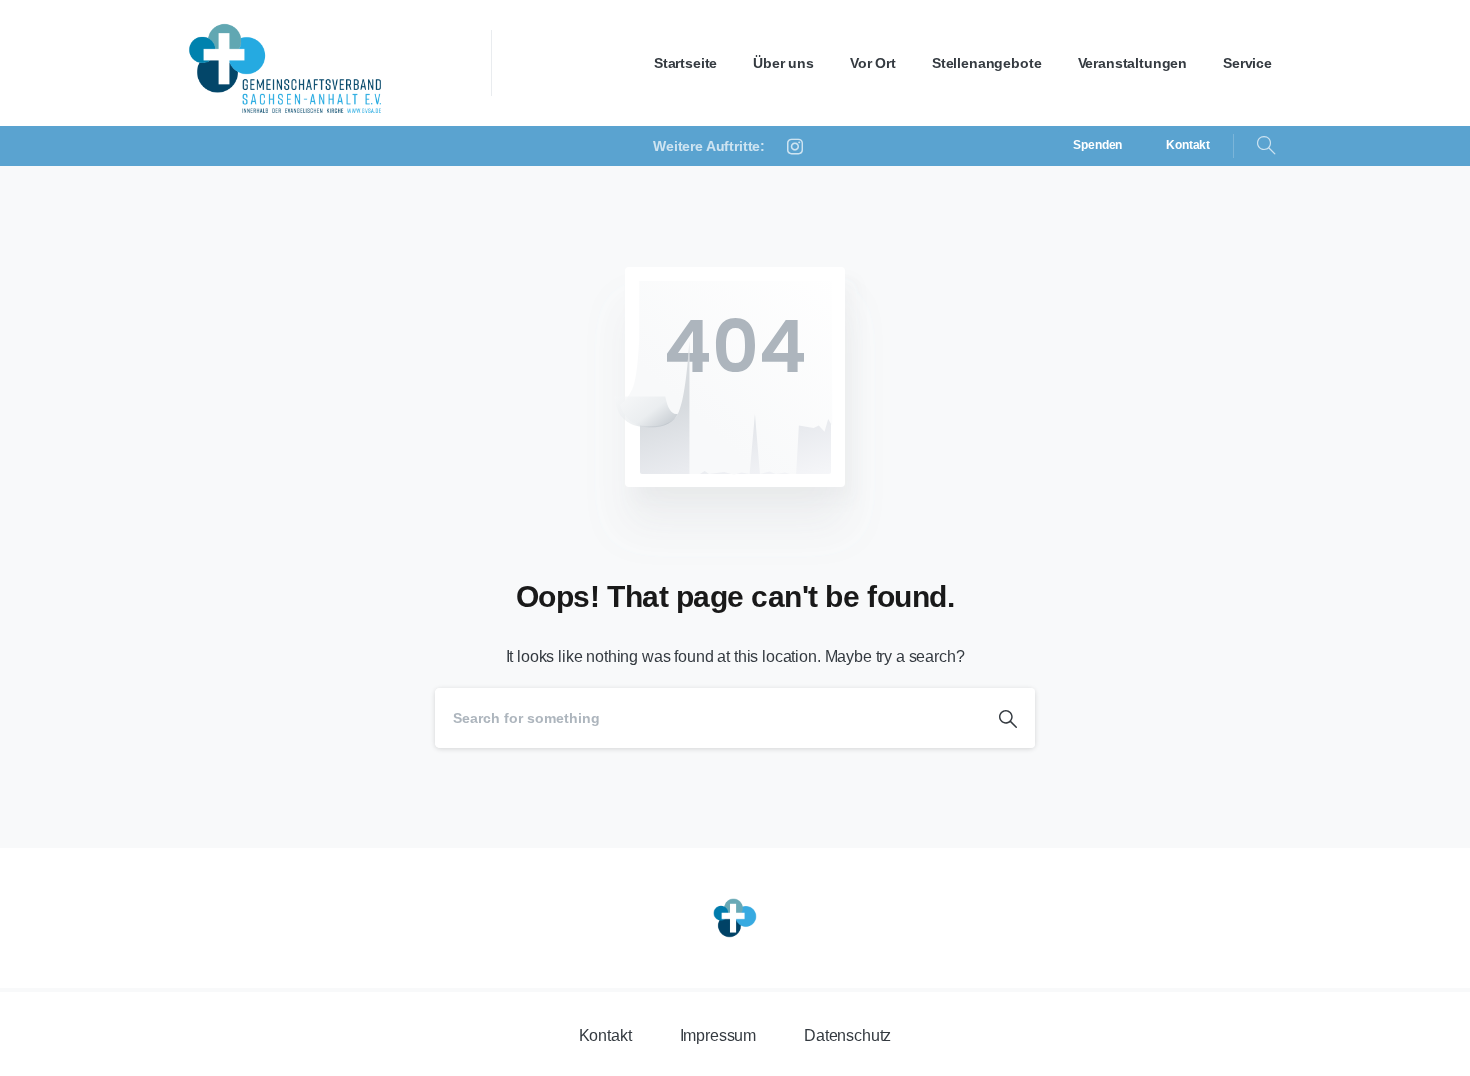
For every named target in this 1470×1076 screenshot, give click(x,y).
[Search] (1266, 146)
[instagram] (795, 146)
